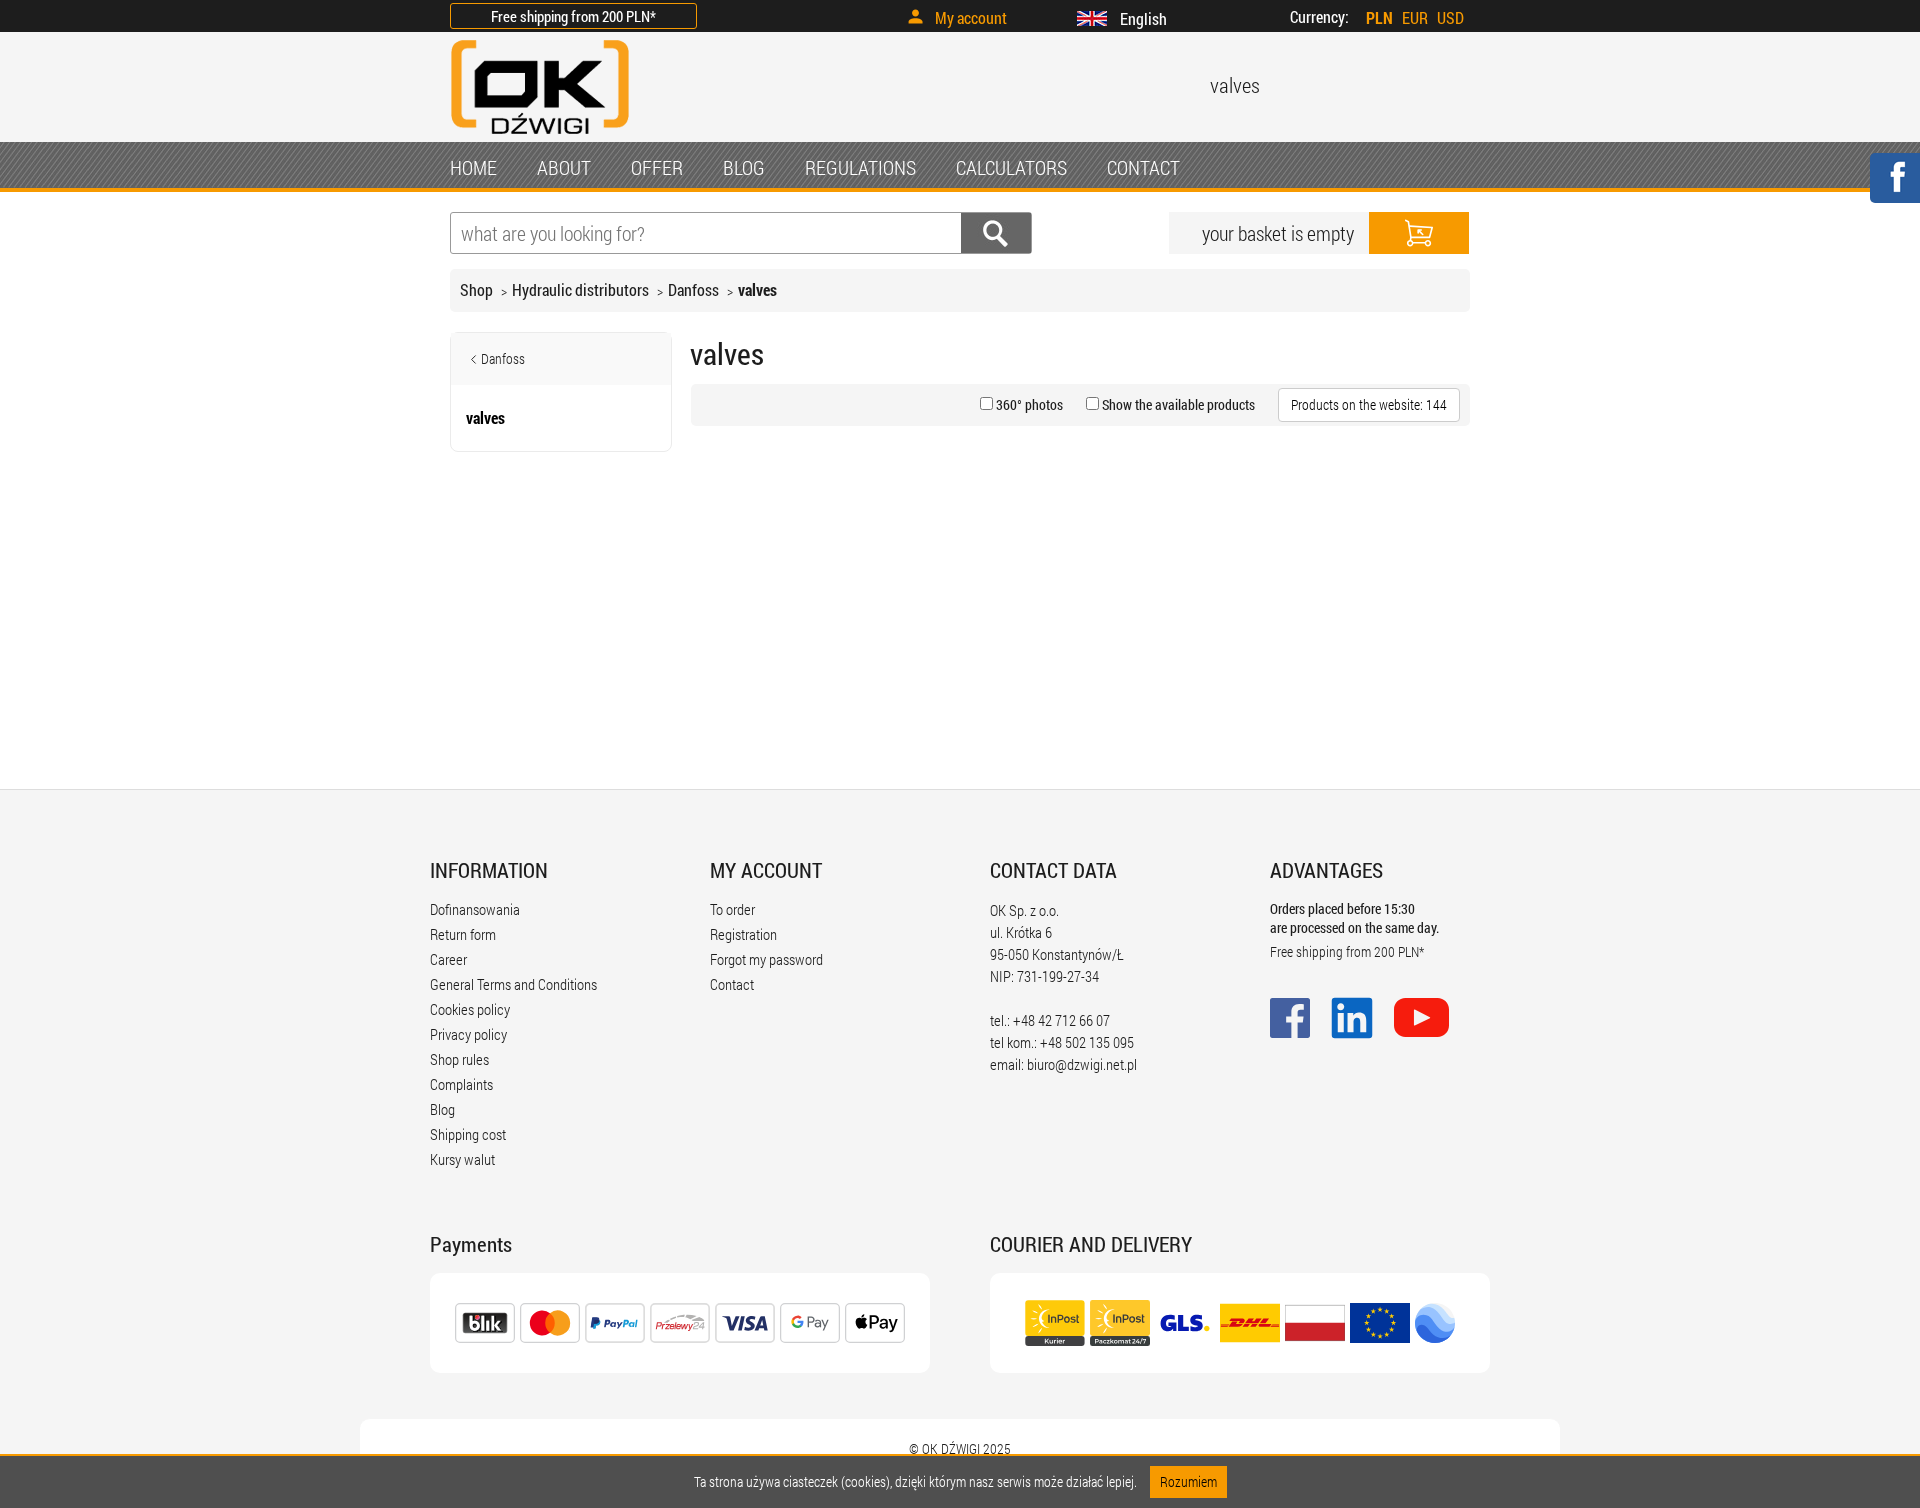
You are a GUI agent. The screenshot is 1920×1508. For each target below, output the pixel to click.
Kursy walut (462, 1159)
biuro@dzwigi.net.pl (1082, 1064)
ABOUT (564, 167)
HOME (473, 167)
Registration (743, 934)
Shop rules (459, 1059)
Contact (732, 984)
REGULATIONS (860, 167)
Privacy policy (468, 1034)
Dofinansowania (475, 909)
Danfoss (693, 289)
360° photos (1028, 404)
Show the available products (1177, 404)
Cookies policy (470, 1009)
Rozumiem (1188, 1481)
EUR (1415, 17)
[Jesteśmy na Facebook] (1894, 190)
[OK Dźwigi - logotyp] (540, 136)
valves (757, 289)
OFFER (657, 167)
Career (448, 959)
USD (1450, 17)
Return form (463, 934)
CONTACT (1143, 167)
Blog (442, 1109)
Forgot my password (766, 959)
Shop (476, 289)
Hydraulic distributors (580, 289)
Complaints (461, 1084)
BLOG (744, 167)
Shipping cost (468, 1134)
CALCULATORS (1011, 167)
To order (732, 909)
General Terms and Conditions (513, 984)
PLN (1379, 17)
